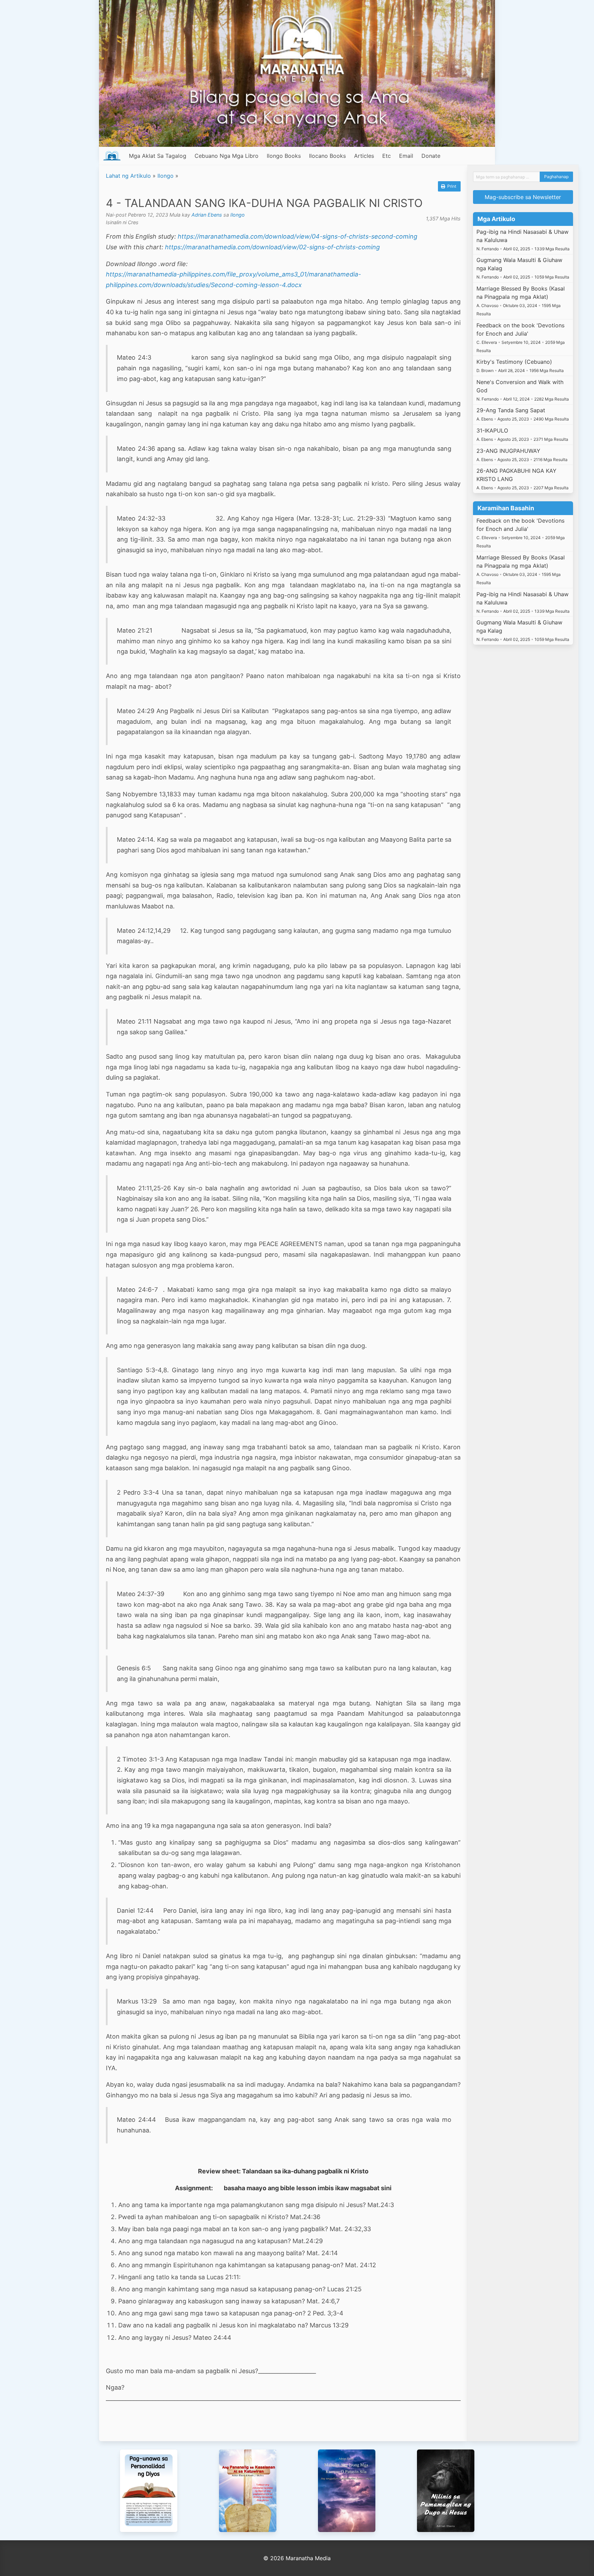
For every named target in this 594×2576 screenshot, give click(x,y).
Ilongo (166, 176)
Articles (364, 156)
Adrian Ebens (207, 215)
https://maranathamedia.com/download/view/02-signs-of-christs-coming (272, 247)
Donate (431, 156)
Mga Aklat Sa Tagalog (158, 156)
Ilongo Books (284, 156)
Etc (387, 156)
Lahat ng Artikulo (128, 176)
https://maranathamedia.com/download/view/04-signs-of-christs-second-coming (298, 236)
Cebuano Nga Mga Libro (227, 156)
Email (406, 156)
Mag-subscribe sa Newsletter (523, 197)
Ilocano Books (327, 156)
